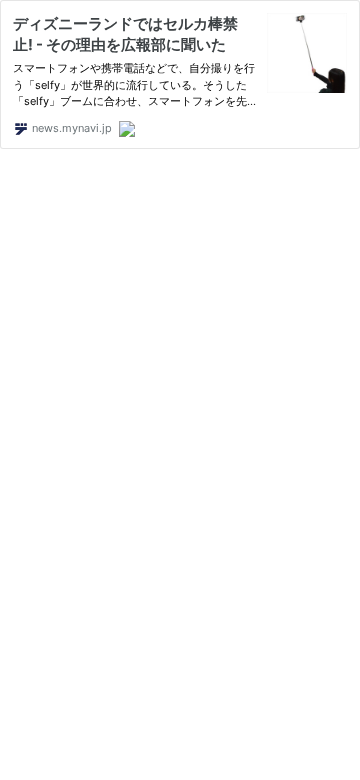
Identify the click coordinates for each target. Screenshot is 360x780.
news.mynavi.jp (70, 128)
